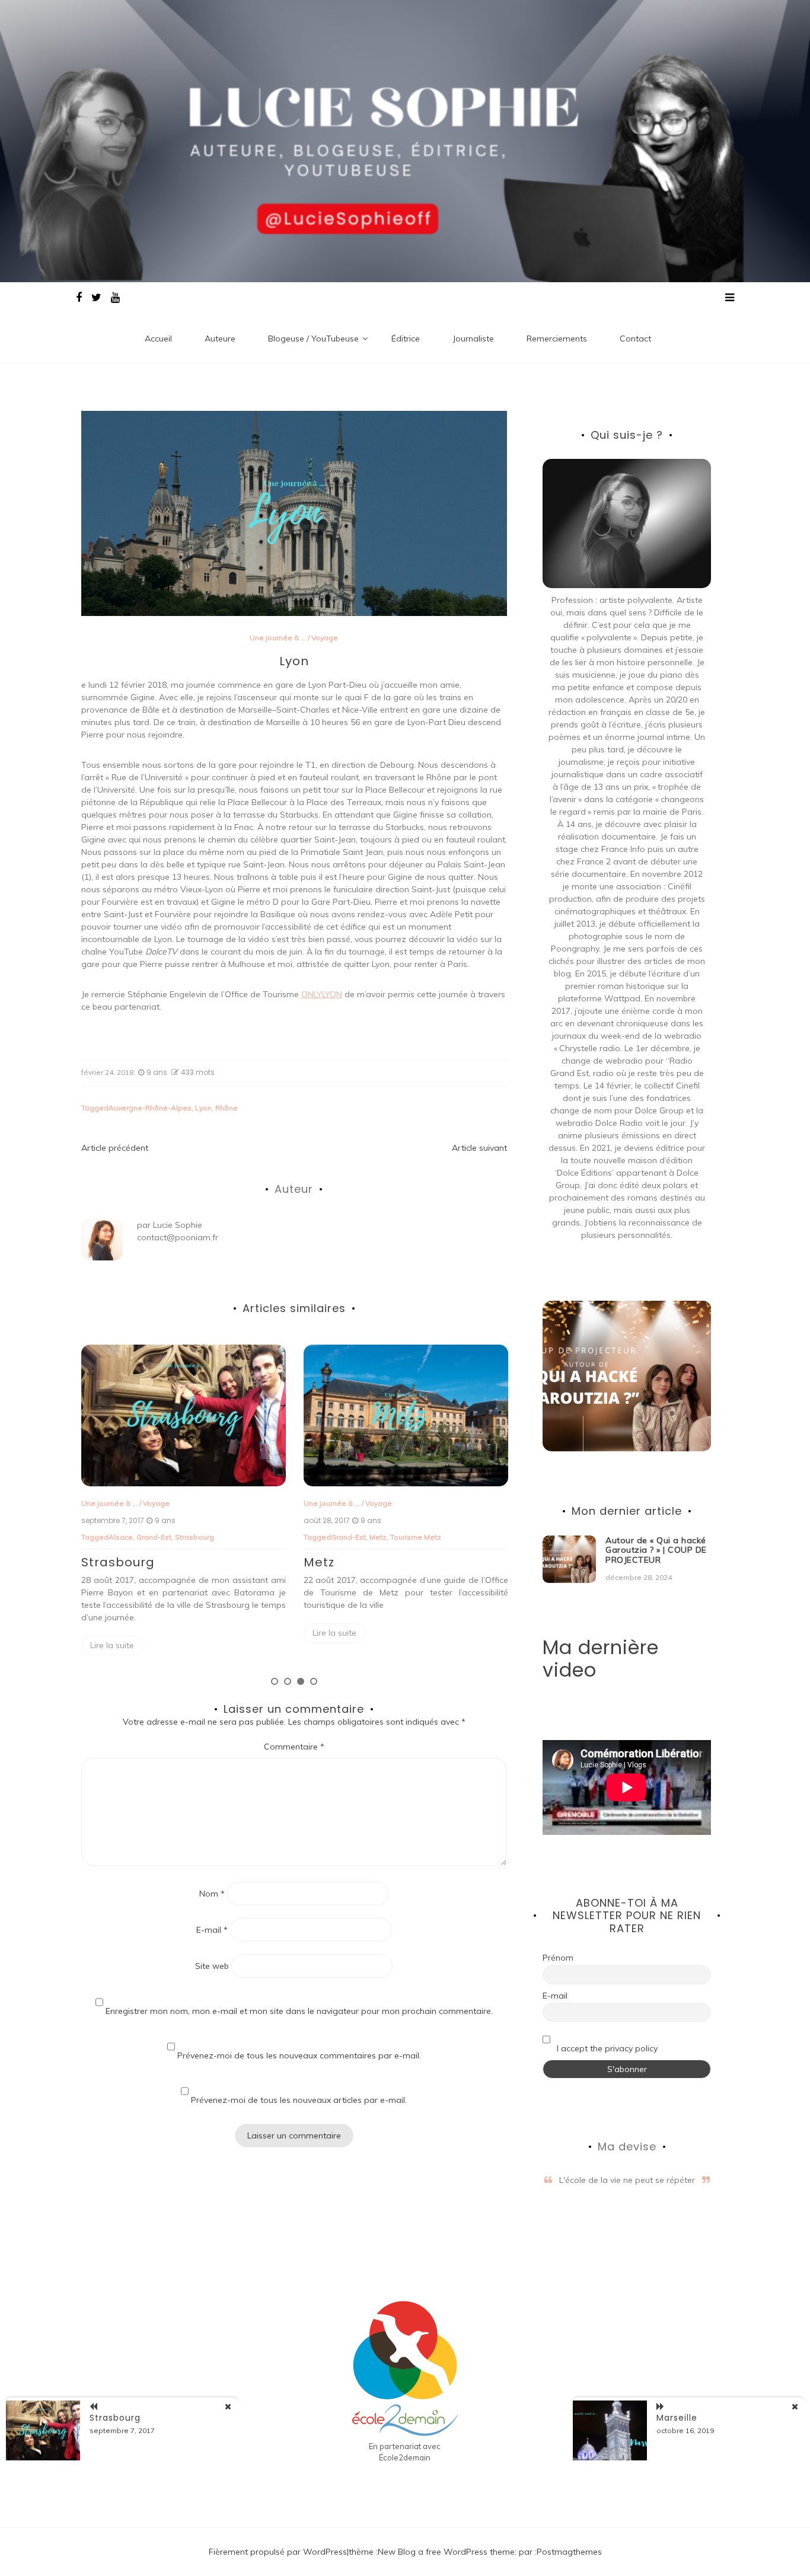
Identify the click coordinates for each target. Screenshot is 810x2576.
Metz (156, 1537)
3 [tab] (301, 1681)
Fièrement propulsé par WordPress (278, 2552)
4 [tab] (314, 1681)
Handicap (430, 1537)
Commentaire (294, 1747)
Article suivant (479, 1148)
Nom (212, 1894)
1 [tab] (275, 1681)
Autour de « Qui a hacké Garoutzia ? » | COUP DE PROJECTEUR (656, 1550)
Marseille (677, 2418)
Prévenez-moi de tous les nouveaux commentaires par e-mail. (299, 2055)
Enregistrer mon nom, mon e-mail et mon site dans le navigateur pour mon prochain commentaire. (299, 2011)
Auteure (220, 339)
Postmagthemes (569, 2552)
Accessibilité (353, 1537)
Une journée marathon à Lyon (401, 1573)
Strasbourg (115, 2418)
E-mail (212, 1930)
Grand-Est (126, 1537)
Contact (635, 339)
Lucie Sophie (178, 1225)
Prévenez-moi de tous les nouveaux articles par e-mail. (299, 2100)
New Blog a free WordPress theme (446, 2552)
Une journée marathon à (346, 1503)
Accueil (158, 339)
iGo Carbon (470, 1537)
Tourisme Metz (193, 1537)
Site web (212, 1966)
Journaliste (473, 339)
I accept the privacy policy (606, 2048)
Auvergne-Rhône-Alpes (150, 1108)
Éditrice (406, 339)
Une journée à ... (278, 638)
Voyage (325, 638)
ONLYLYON (322, 994)
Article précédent (115, 1148)
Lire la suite (112, 1633)
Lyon (203, 1108)
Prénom (558, 1958)
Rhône (227, 1108)
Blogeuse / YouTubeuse (313, 339)
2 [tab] (288, 1681)
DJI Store (394, 1537)
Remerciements (557, 339)
